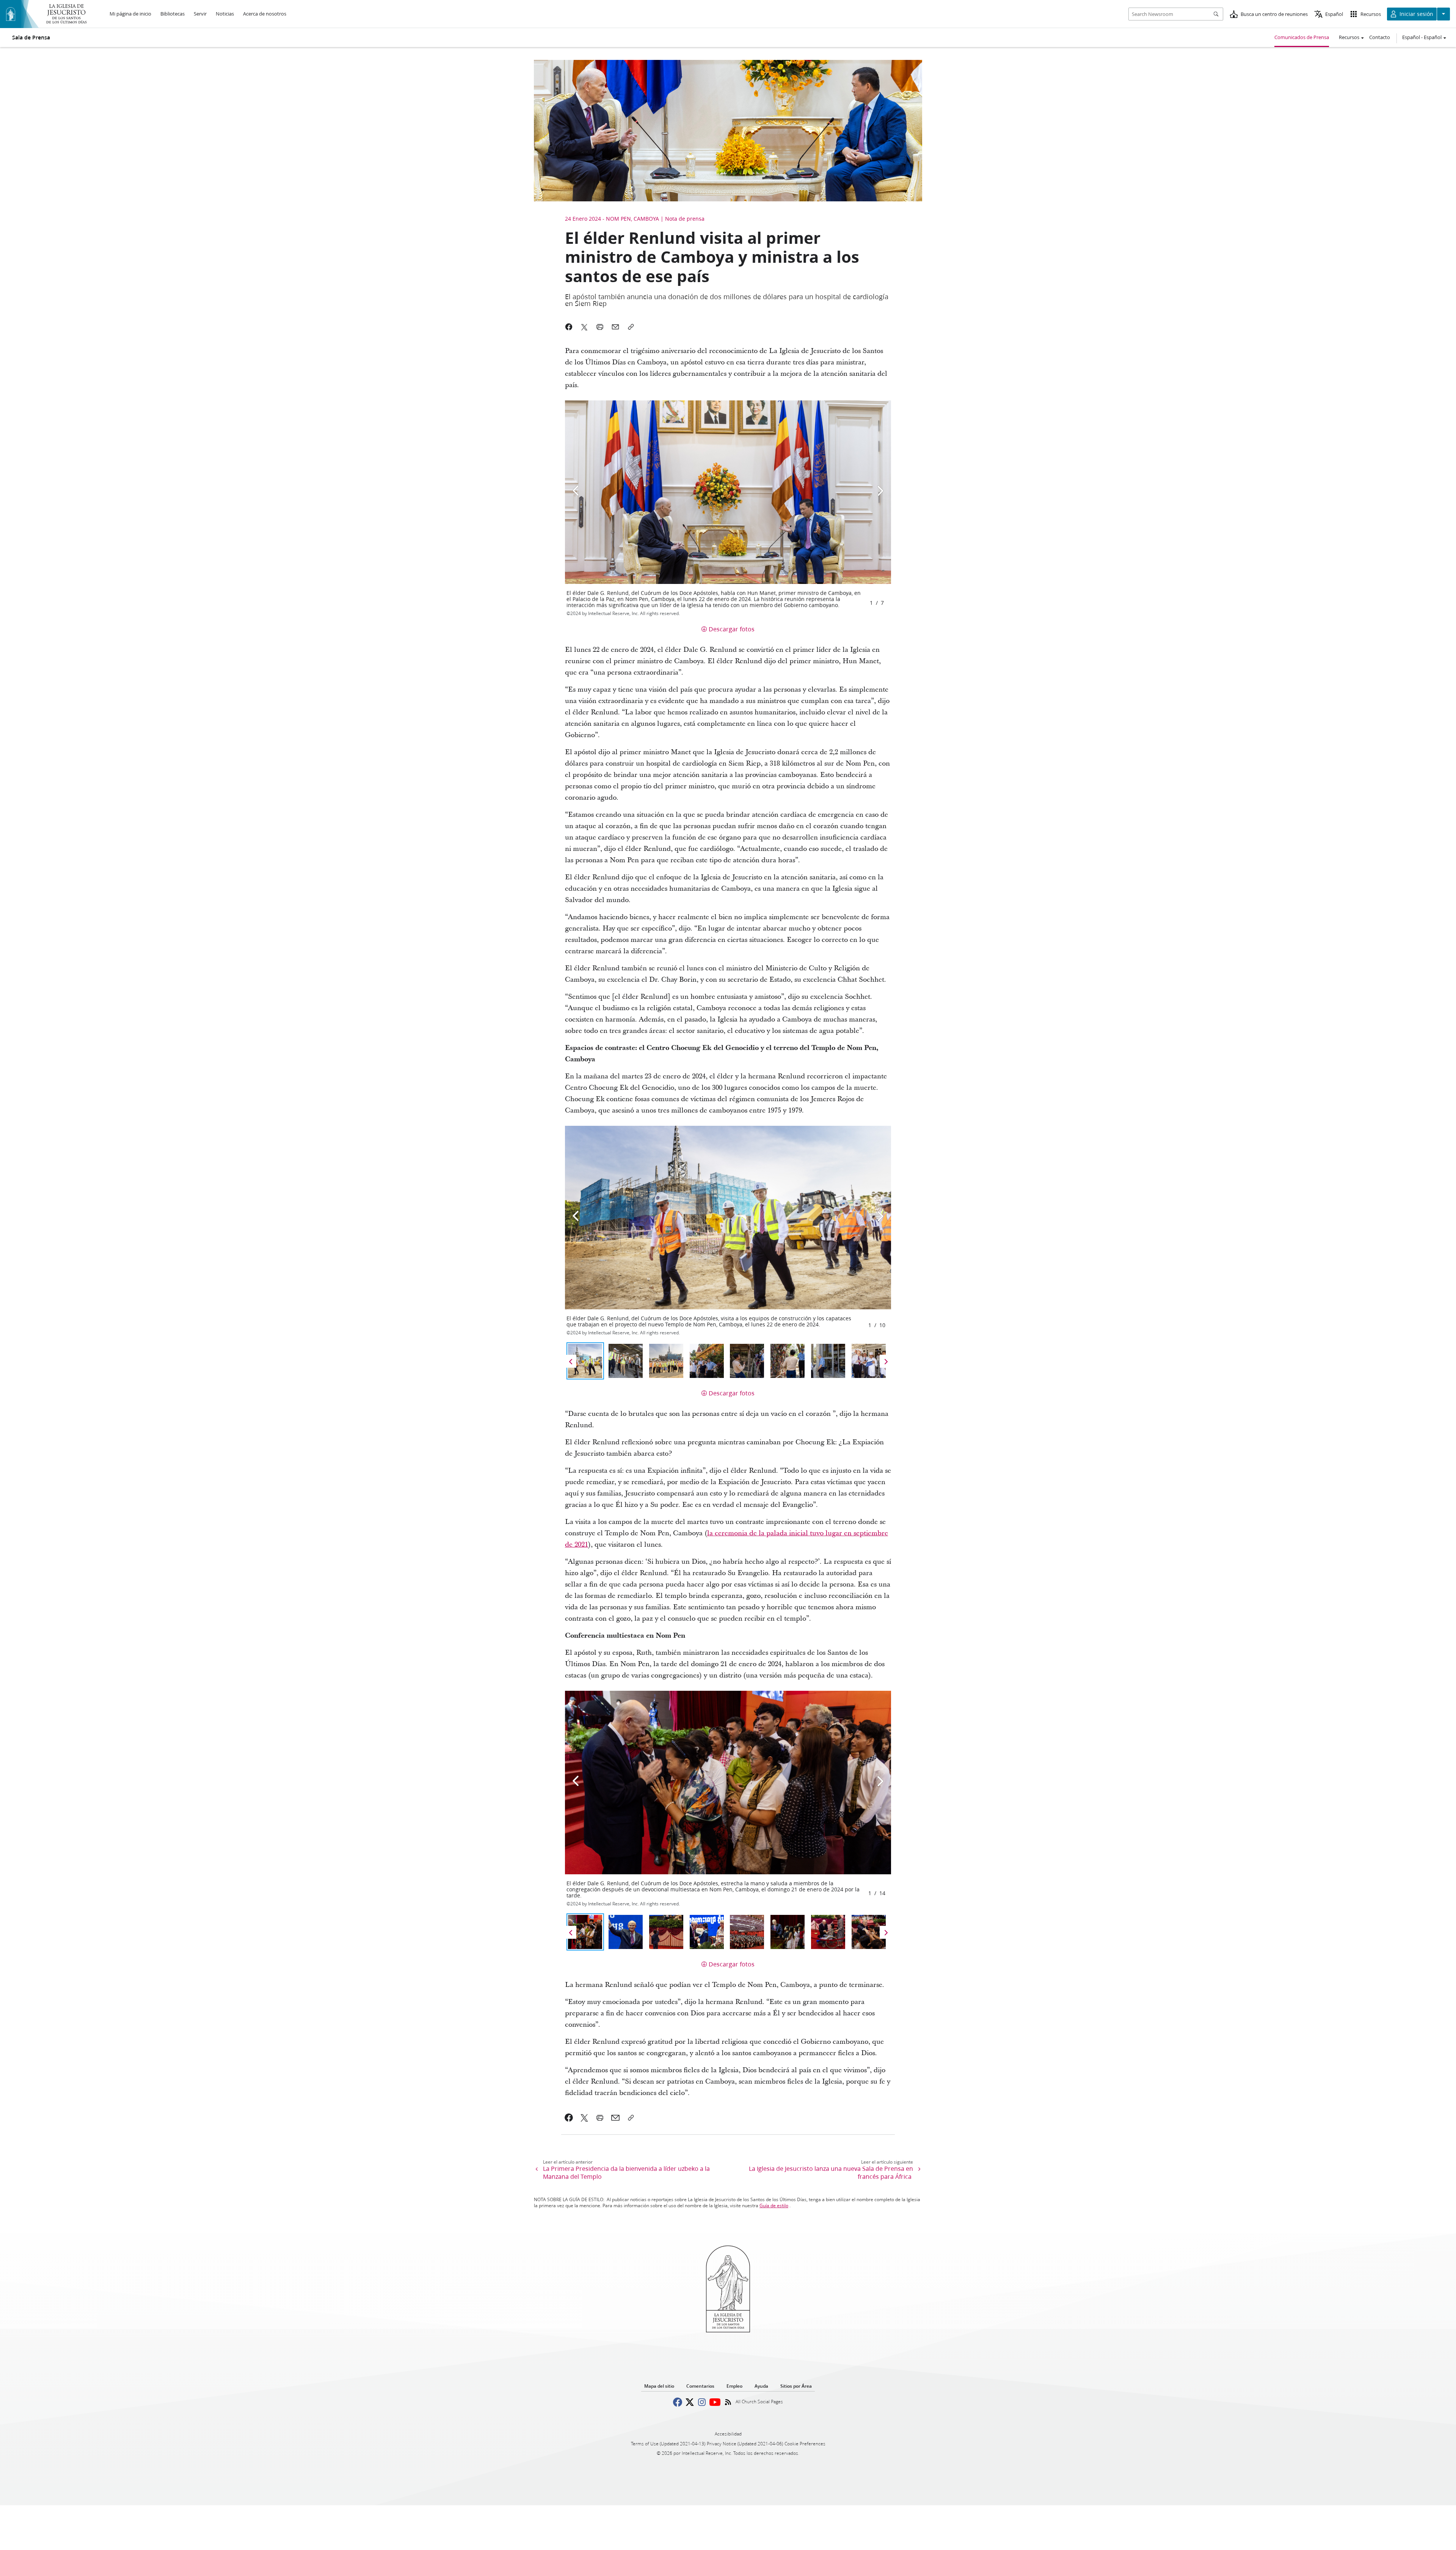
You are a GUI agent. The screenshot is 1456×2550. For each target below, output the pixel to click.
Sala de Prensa (31, 38)
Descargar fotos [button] (732, 629)
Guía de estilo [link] (774, 2206)
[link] (569, 2118)
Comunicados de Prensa (1302, 37)
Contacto (1380, 37)
